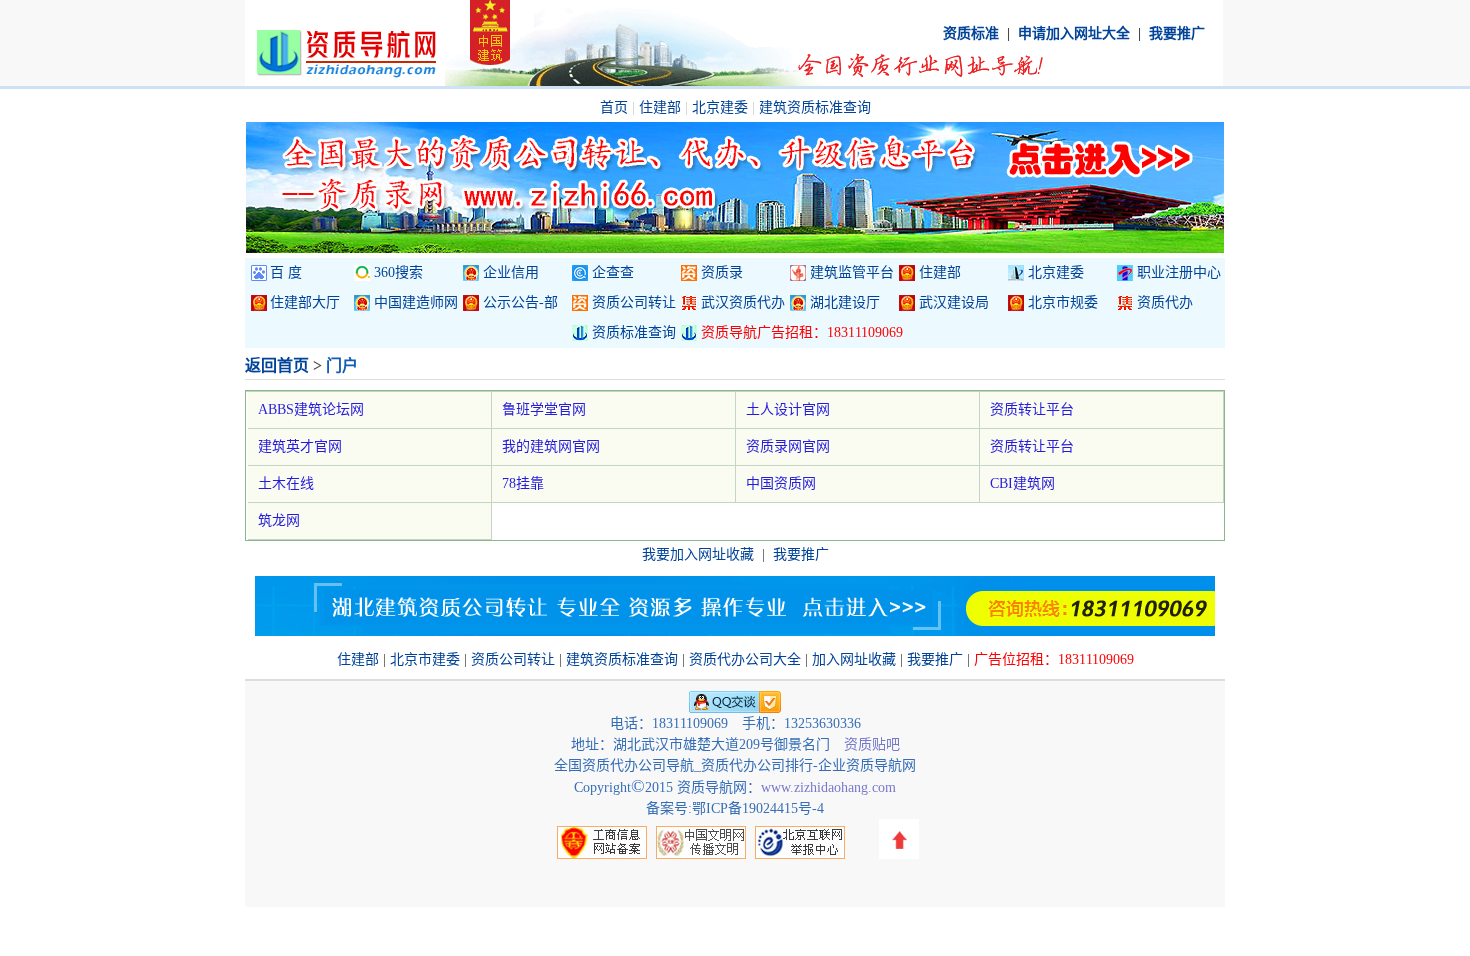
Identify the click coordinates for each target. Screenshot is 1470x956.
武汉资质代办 (743, 302)
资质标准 (971, 33)
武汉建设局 (954, 302)
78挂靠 (523, 483)
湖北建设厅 (845, 302)
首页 (614, 107)
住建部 (660, 107)
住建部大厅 (305, 302)
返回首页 (277, 365)
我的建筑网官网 (551, 446)
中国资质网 (781, 483)
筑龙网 (279, 520)
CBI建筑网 (1022, 483)
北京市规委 (1063, 302)
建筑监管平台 (852, 272)
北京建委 (720, 107)
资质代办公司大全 (745, 659)
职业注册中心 (1179, 272)
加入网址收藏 (854, 659)
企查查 (613, 272)
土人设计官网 (788, 409)
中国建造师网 (416, 302)
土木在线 (286, 483)
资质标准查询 (634, 332)
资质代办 (1165, 302)
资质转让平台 (1032, 409)
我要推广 (1177, 33)
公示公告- (520, 302)
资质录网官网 (788, 446)
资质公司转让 (634, 302)
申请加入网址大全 (1074, 33)
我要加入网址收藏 (698, 554)
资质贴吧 (872, 744)
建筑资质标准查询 (815, 107)
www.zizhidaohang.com (828, 787)
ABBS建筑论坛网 (311, 409)
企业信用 (511, 272)
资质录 (722, 272)
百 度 (286, 272)
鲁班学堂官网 (544, 409)
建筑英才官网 (300, 446)
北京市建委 (425, 659)
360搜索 (398, 272)
